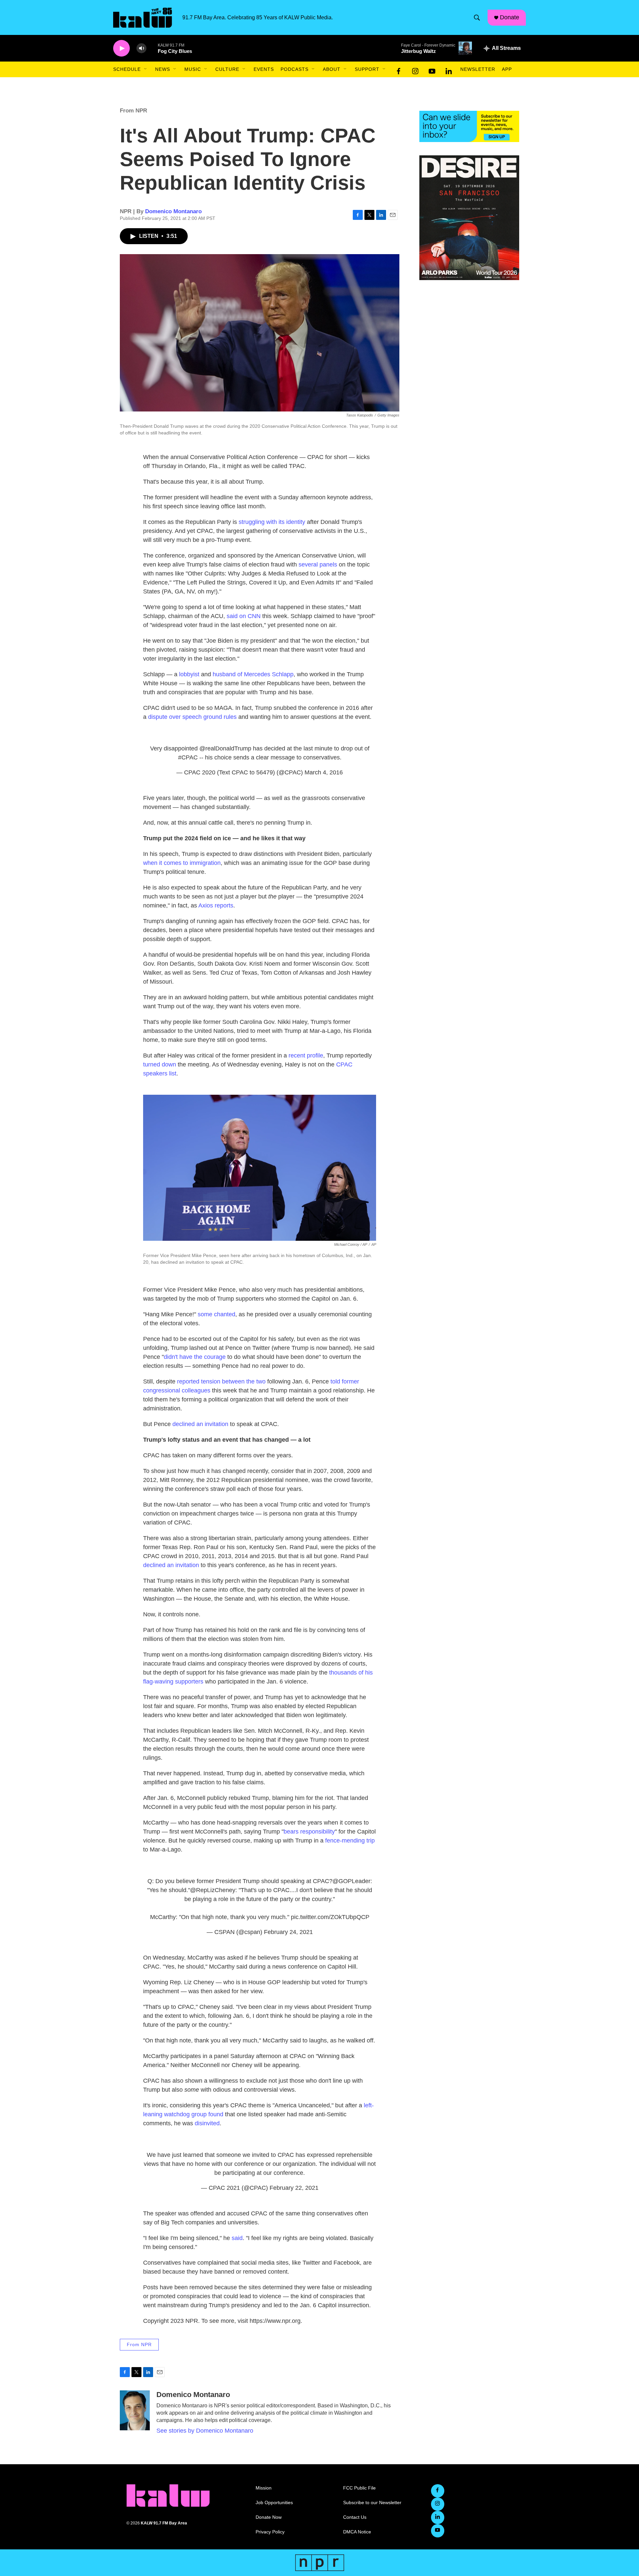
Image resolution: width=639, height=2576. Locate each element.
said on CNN (244, 616)
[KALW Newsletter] (469, 126)
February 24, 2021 (288, 1932)
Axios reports (216, 905)
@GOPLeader (351, 1881)
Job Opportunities (274, 2503)
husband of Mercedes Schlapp (253, 674)
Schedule (127, 69)
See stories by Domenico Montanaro (205, 2431)
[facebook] (399, 70)
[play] (121, 48)
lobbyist (189, 674)
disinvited (207, 2123)
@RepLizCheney (213, 1890)
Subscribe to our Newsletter (372, 2503)
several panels (318, 564)
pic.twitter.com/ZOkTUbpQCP (330, 1917)
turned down (160, 1064)
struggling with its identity (272, 522)
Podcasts (295, 69)
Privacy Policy (270, 2532)
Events (264, 69)
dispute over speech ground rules (192, 717)
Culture (227, 69)
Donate (510, 17)
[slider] (152, 48)
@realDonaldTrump (225, 748)
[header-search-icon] (477, 18)
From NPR (133, 111)
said (237, 2238)
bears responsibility (309, 1832)
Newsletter (478, 69)
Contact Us (355, 2517)
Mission (264, 2488)
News (163, 69)
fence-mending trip (350, 1841)
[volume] (141, 48)
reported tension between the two (221, 1381)
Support (367, 69)
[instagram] (415, 70)
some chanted (216, 1314)
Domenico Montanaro (173, 211)
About (332, 69)
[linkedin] (449, 70)
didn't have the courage (195, 1357)
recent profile (306, 1055)
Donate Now (269, 2517)
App (507, 69)
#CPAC (188, 757)
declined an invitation (200, 1424)
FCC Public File (359, 2488)
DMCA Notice (357, 2532)
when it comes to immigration (182, 863)
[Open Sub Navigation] (146, 69)
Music (193, 69)
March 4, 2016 (324, 772)
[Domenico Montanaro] (135, 2410)
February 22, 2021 (294, 2188)
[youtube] (432, 70)
